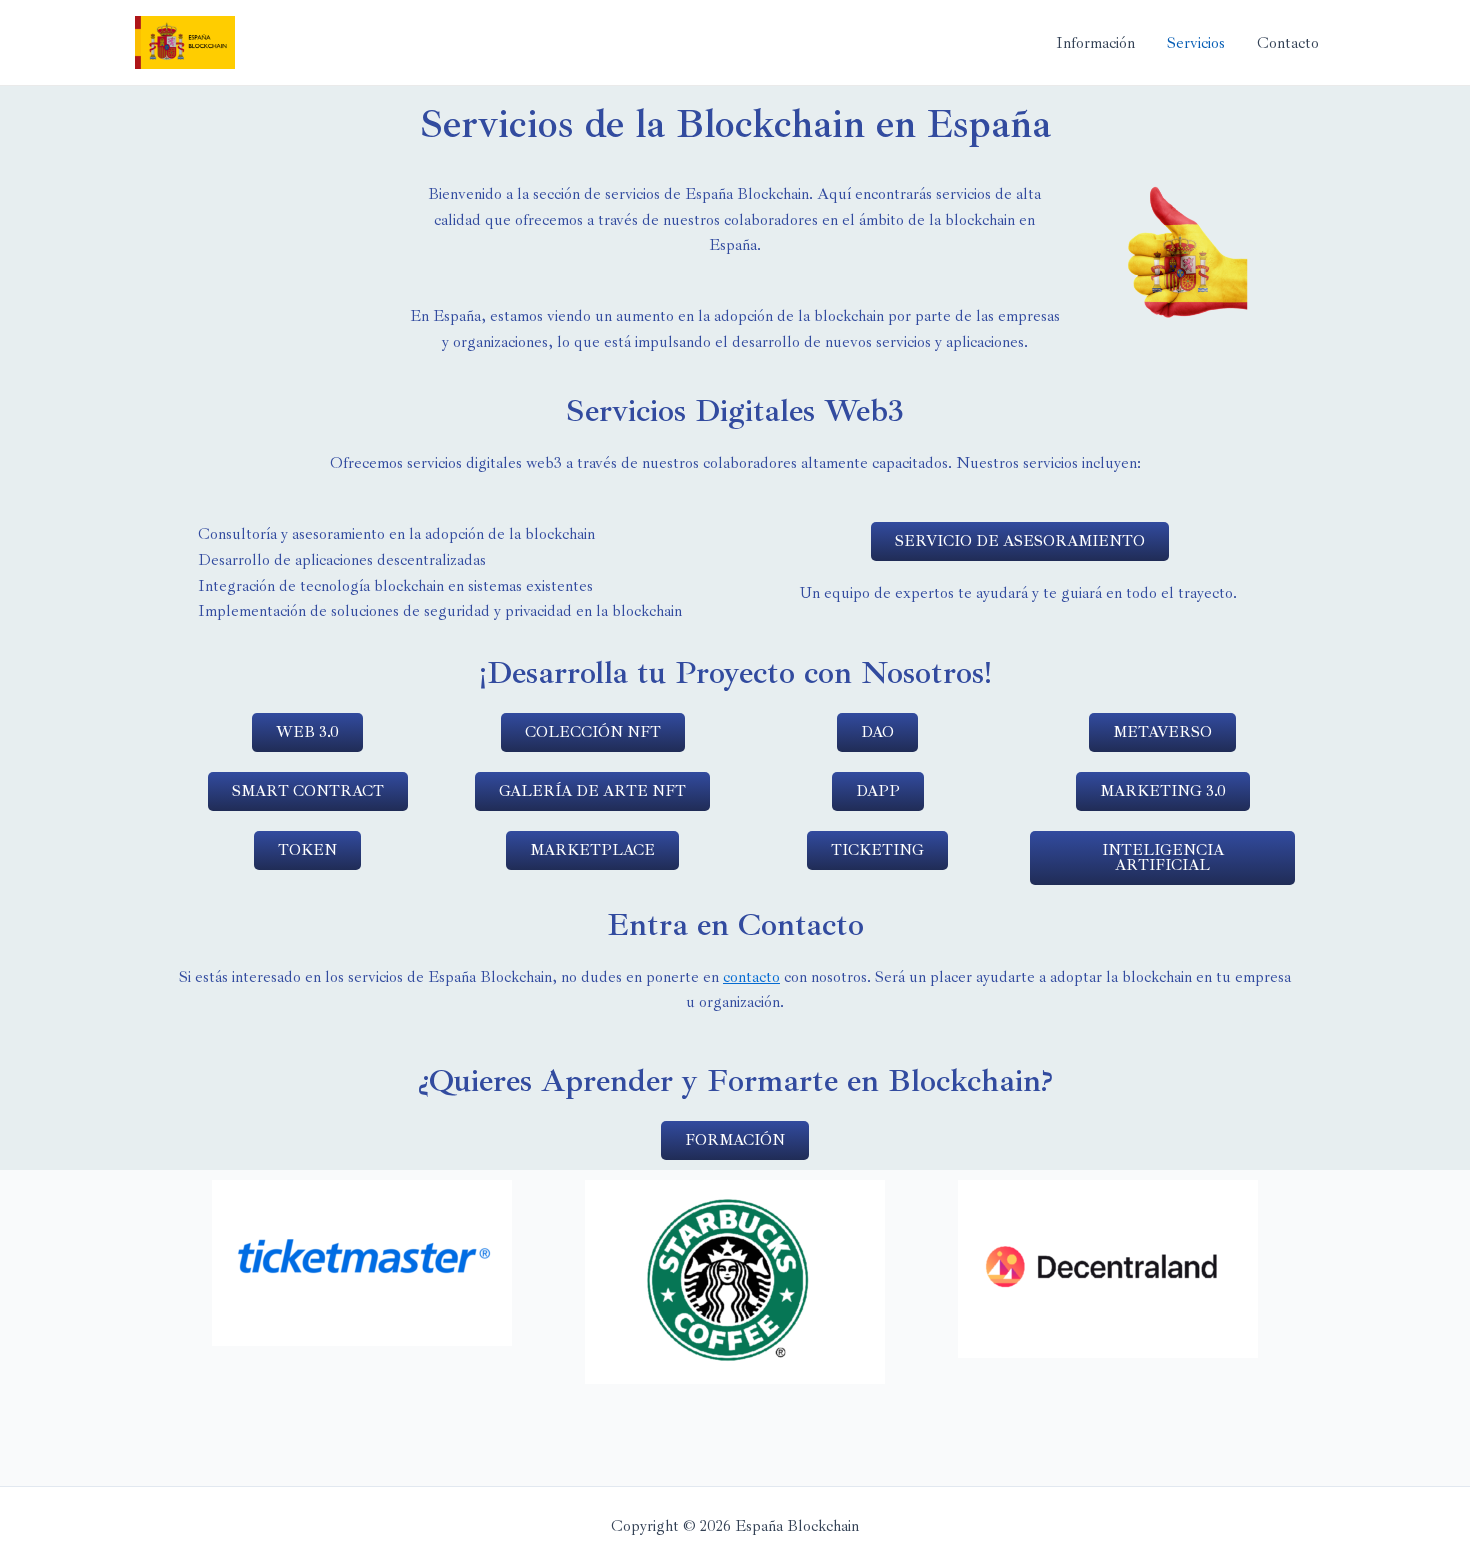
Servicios (1196, 43)
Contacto (1288, 43)
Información (1095, 43)
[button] (1020, 541)
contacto (751, 977)
